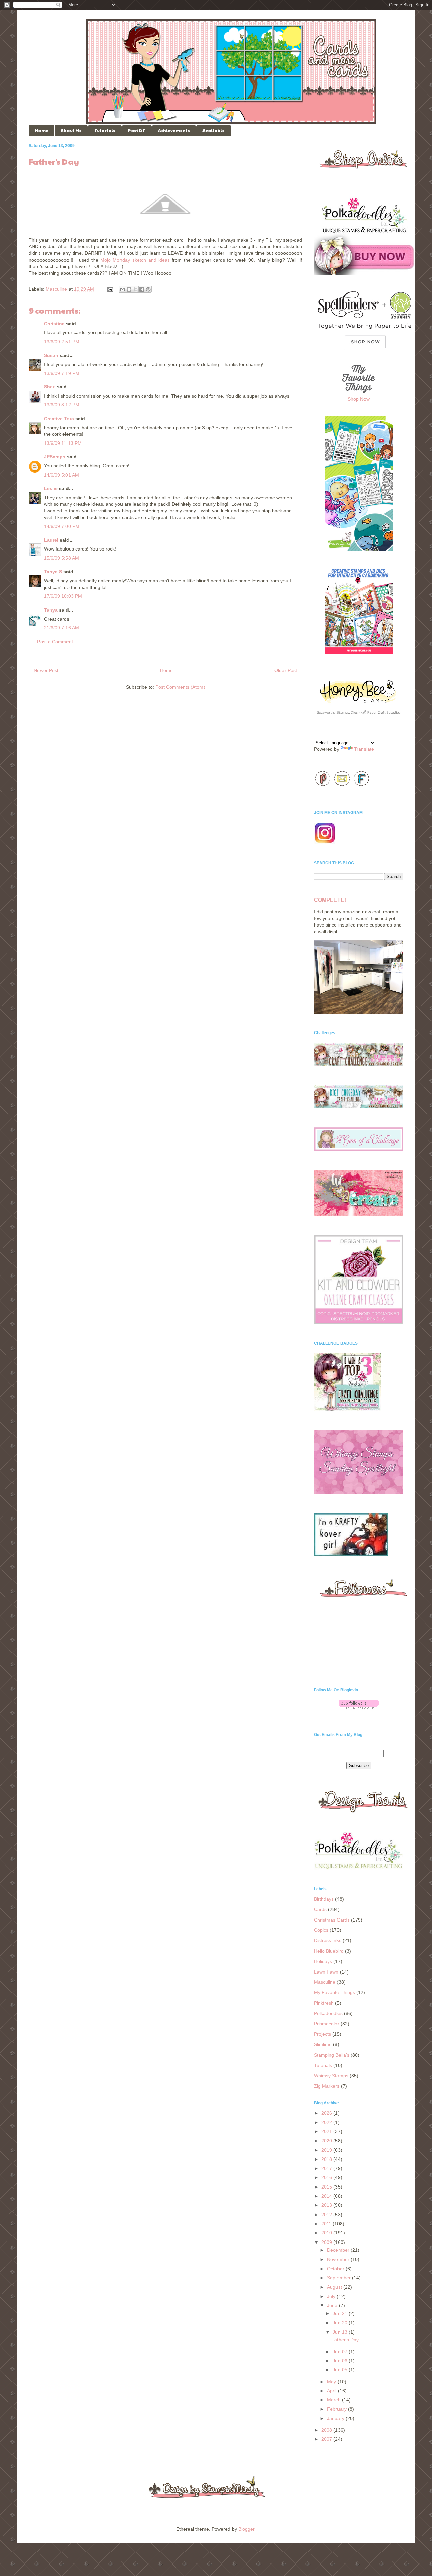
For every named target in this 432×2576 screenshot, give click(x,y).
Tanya (51, 610)
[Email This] (123, 289)
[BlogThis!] (129, 289)
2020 (327, 2141)
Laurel (51, 540)
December (339, 2250)
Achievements (174, 130)
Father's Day (345, 2340)
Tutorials (105, 130)
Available (214, 130)
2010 (327, 2233)
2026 (327, 2113)
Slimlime (323, 2044)
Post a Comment (55, 642)
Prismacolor (327, 2024)
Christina (54, 324)
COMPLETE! (330, 900)
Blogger (246, 2529)
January (336, 2418)
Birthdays (324, 1899)
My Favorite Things (334, 1992)
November (339, 2259)
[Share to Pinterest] (148, 289)
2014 (327, 2196)
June (333, 2305)
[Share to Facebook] (142, 289)
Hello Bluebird (329, 1951)
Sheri (50, 387)
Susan (51, 355)
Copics (321, 1930)
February (337, 2409)
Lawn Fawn (326, 1972)
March (334, 2400)
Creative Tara (59, 419)
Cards (320, 1909)
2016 (327, 2177)
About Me (71, 130)
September (340, 2278)
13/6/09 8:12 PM (62, 405)
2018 (327, 2159)
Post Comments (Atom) (180, 687)
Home (42, 130)
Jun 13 (341, 2332)
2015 (327, 2187)
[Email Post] (110, 289)
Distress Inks (328, 1940)
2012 (327, 2215)
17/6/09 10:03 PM (63, 596)
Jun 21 (341, 2313)
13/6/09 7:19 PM (62, 373)
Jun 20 (341, 2323)
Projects (322, 2034)
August (335, 2287)
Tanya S (53, 572)
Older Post (286, 670)
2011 (327, 2224)
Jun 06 (341, 2361)
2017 (327, 2168)
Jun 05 (341, 2370)
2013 (327, 2205)
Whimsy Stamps (331, 2076)
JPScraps (55, 457)
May (332, 2382)
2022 (327, 2122)
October (336, 2269)
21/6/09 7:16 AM (61, 628)
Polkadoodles (328, 2013)
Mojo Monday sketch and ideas (135, 260)
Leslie (51, 488)
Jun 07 (341, 2352)
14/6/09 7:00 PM (62, 526)
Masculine (56, 289)
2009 (327, 2242)
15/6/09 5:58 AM (61, 558)
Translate (364, 749)
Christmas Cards (332, 1920)
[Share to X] (135, 289)
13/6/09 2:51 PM (62, 342)
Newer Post (46, 670)
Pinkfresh (324, 2003)
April (332, 2391)
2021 (327, 2131)
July (332, 2296)
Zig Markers (327, 2086)
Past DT (137, 130)
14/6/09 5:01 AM (61, 475)
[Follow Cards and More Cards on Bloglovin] (359, 1707)
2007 (327, 2439)
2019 (327, 2150)
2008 (327, 2430)
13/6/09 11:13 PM (63, 443)
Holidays (323, 1961)
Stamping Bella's (332, 2055)
